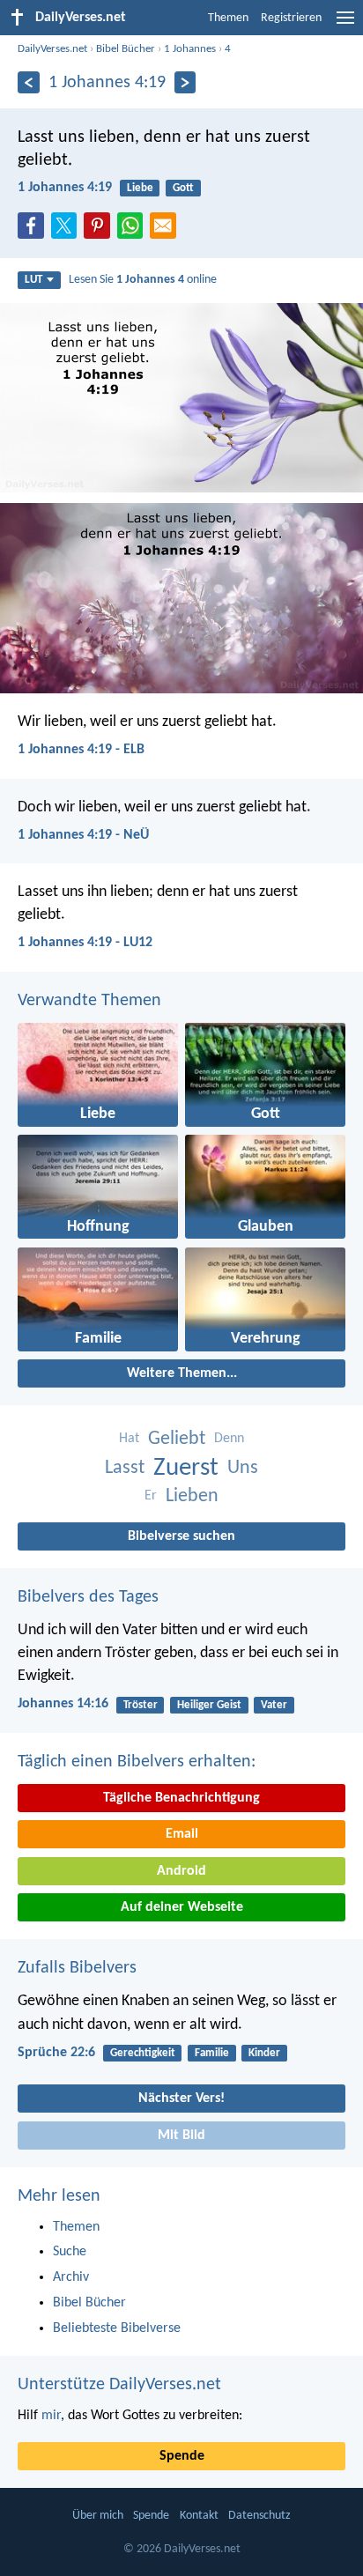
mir (51, 2416)
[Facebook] (34, 231)
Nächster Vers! (181, 2099)
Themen (228, 18)
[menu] (345, 25)
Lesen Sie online (143, 280)
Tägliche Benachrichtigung (181, 1798)
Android (181, 1871)
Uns (243, 1468)
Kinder (264, 2053)
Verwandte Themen (89, 1001)
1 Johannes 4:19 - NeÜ (83, 835)
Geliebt (177, 1439)
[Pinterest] (100, 231)
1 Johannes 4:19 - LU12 (85, 943)
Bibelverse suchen (181, 1536)
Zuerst (186, 1468)
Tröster (141, 1705)
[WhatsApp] (134, 226)
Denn (229, 1439)
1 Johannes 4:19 (65, 188)
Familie (212, 2053)
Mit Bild (181, 2136)
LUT (33, 280)
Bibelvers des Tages (88, 1597)
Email (182, 1834)
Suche (70, 2252)
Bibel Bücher (126, 49)
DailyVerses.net (52, 49)
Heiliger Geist (209, 1705)
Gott (183, 188)
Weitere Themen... (182, 1373)
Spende (182, 2456)
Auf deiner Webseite (182, 1907)
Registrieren (291, 18)
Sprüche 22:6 (56, 2053)
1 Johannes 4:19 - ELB (81, 750)
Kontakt (199, 2516)
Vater (274, 1705)
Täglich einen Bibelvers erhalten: (137, 1762)
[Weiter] (185, 82)
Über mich (98, 2516)
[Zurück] (29, 82)
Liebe (140, 188)
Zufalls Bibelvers (77, 1968)
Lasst (125, 1468)
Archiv (71, 2277)
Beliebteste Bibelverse (117, 2328)
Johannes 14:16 (63, 1704)
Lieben (192, 1496)
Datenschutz (259, 2516)
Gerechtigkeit (143, 2053)
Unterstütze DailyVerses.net (119, 2385)
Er (151, 1496)
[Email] (167, 231)
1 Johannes (190, 49)
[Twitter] (68, 231)
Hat (129, 1439)
